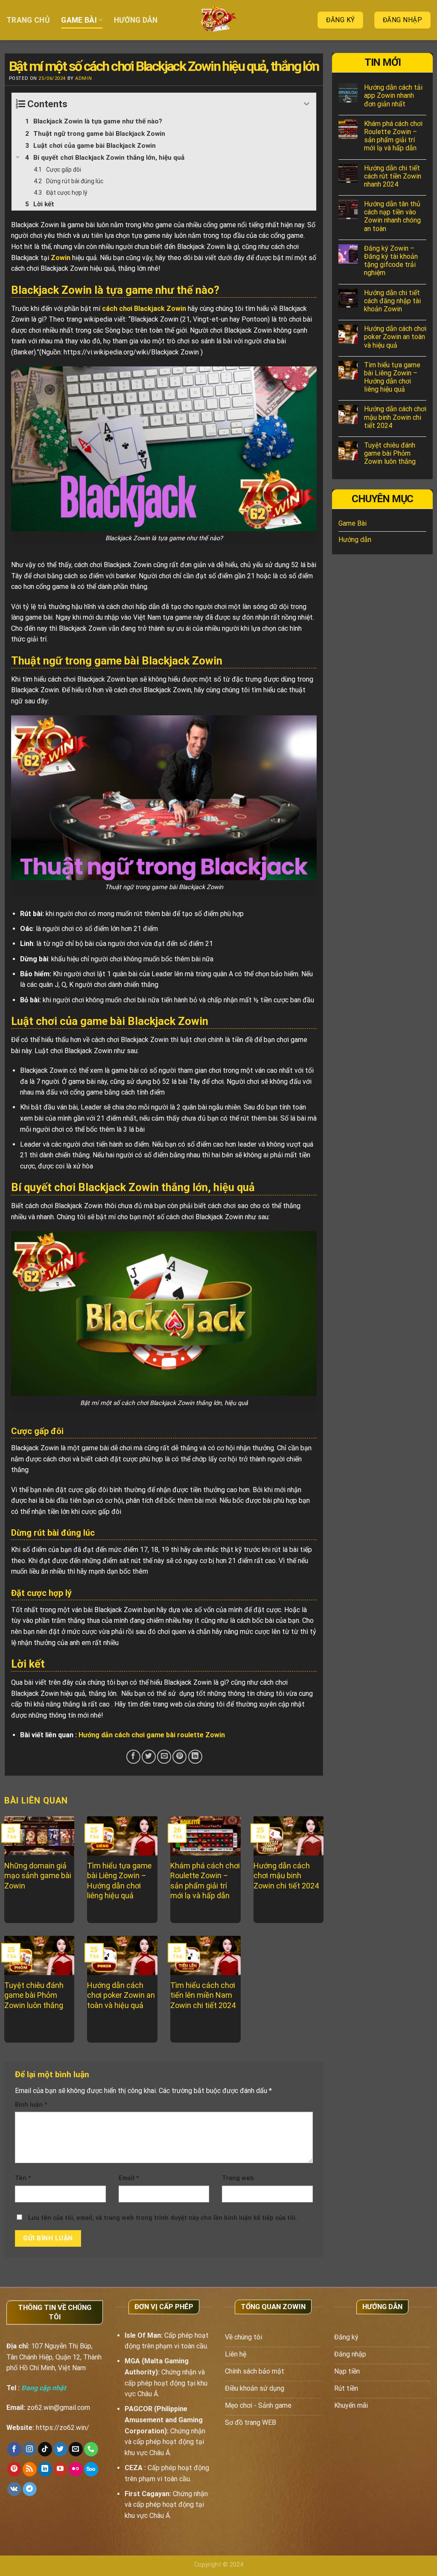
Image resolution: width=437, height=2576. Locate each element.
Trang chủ (28, 20)
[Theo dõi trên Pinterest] (14, 2469)
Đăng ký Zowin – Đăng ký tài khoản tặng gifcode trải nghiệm (391, 261)
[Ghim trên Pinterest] (179, 1757)
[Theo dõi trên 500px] (91, 2469)
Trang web (238, 2178)
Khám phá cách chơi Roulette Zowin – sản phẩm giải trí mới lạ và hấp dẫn (393, 136)
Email (129, 2178)
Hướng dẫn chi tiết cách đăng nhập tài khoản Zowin (392, 301)
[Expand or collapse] (307, 104)
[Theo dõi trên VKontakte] (14, 2489)
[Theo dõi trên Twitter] (60, 2449)
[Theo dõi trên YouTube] (60, 2469)
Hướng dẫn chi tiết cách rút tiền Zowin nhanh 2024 (393, 176)
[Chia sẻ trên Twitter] (149, 1757)
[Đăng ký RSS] (30, 2469)
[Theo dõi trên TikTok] (45, 2449)
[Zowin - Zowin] (219, 20)
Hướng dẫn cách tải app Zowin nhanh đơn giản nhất (393, 95)
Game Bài (79, 20)
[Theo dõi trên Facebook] (14, 2449)
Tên (23, 2178)
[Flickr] (76, 2469)
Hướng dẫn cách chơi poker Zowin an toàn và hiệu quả (395, 337)
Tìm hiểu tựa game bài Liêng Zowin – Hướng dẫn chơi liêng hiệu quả (392, 377)
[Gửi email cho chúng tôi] (76, 2449)
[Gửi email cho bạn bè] (164, 1757)
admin (83, 78)
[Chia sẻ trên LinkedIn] (195, 1757)
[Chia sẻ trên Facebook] (133, 1757)
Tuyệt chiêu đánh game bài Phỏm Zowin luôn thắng (390, 453)
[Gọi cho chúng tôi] (91, 2449)
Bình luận (31, 2105)
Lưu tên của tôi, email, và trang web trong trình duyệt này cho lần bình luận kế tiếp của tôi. (163, 2218)
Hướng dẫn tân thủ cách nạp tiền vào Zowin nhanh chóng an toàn (392, 216)
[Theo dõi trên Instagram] (30, 2449)
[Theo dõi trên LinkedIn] (45, 2469)
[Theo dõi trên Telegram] (30, 2489)
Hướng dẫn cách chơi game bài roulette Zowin (152, 1735)
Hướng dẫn (136, 20)
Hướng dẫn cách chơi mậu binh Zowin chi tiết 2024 (395, 417)
